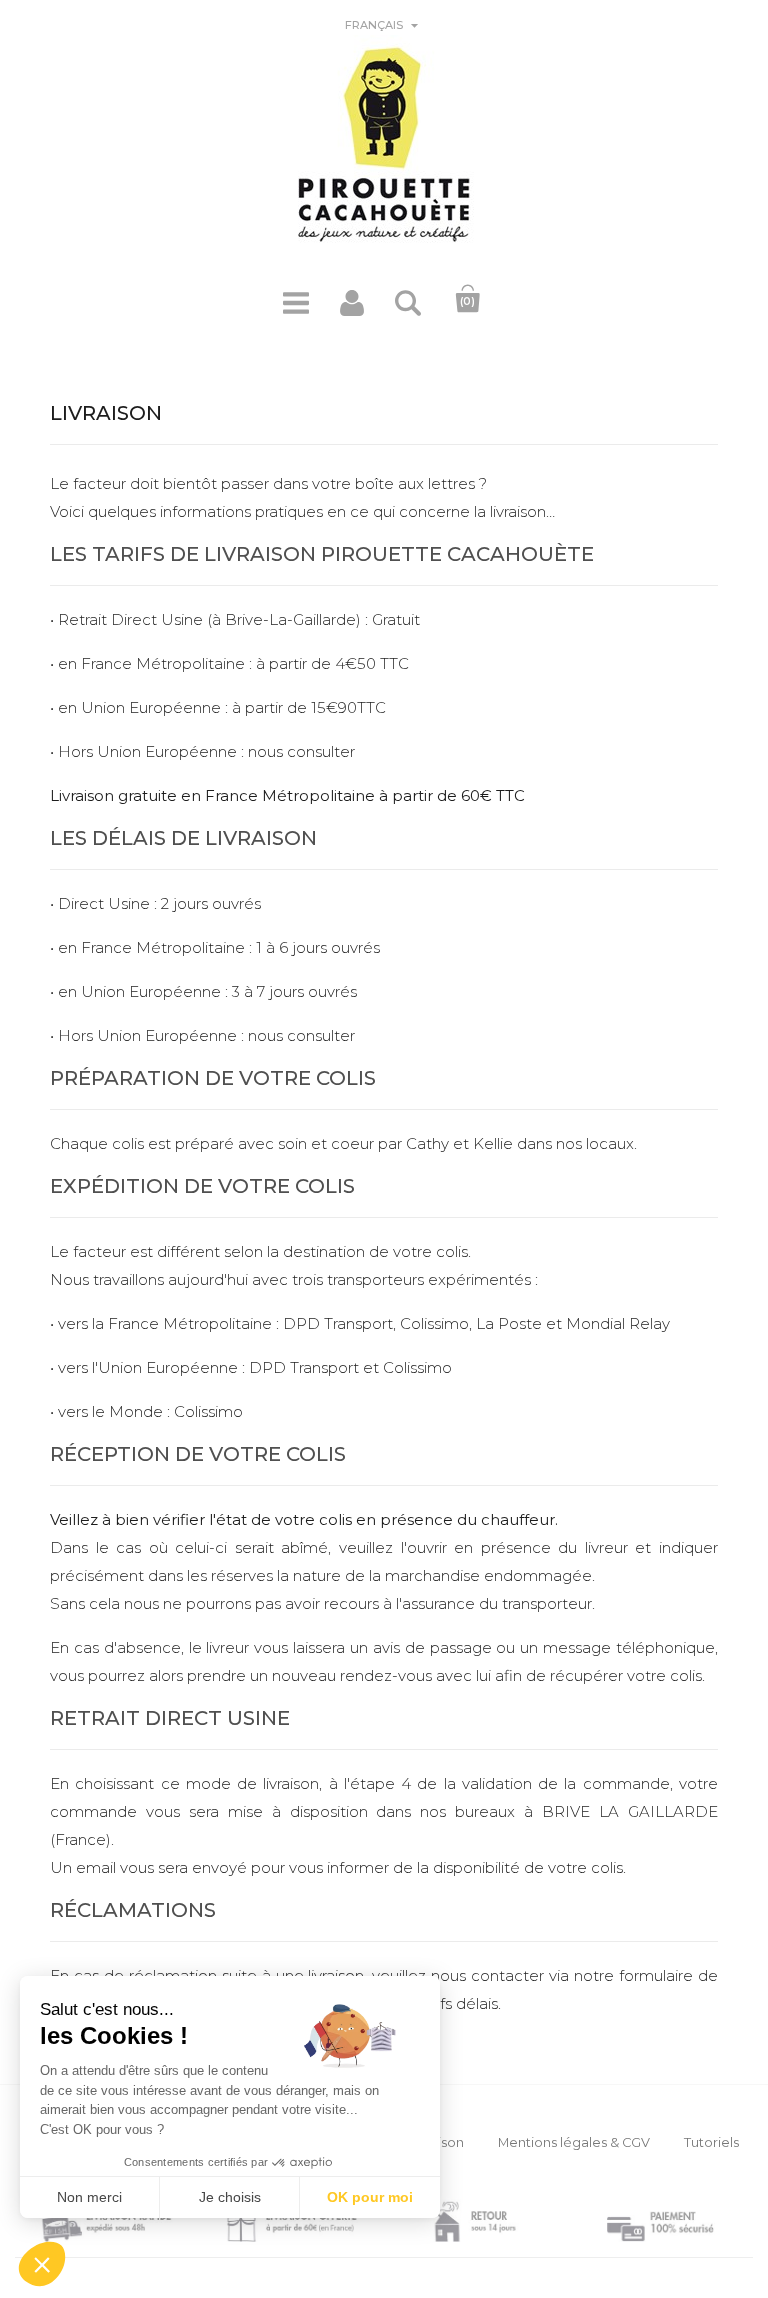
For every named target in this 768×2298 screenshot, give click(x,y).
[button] (42, 2264)
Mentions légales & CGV (574, 2142)
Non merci (89, 2197)
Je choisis (230, 2197)
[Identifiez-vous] (352, 310)
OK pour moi (370, 2197)
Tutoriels (711, 2142)
